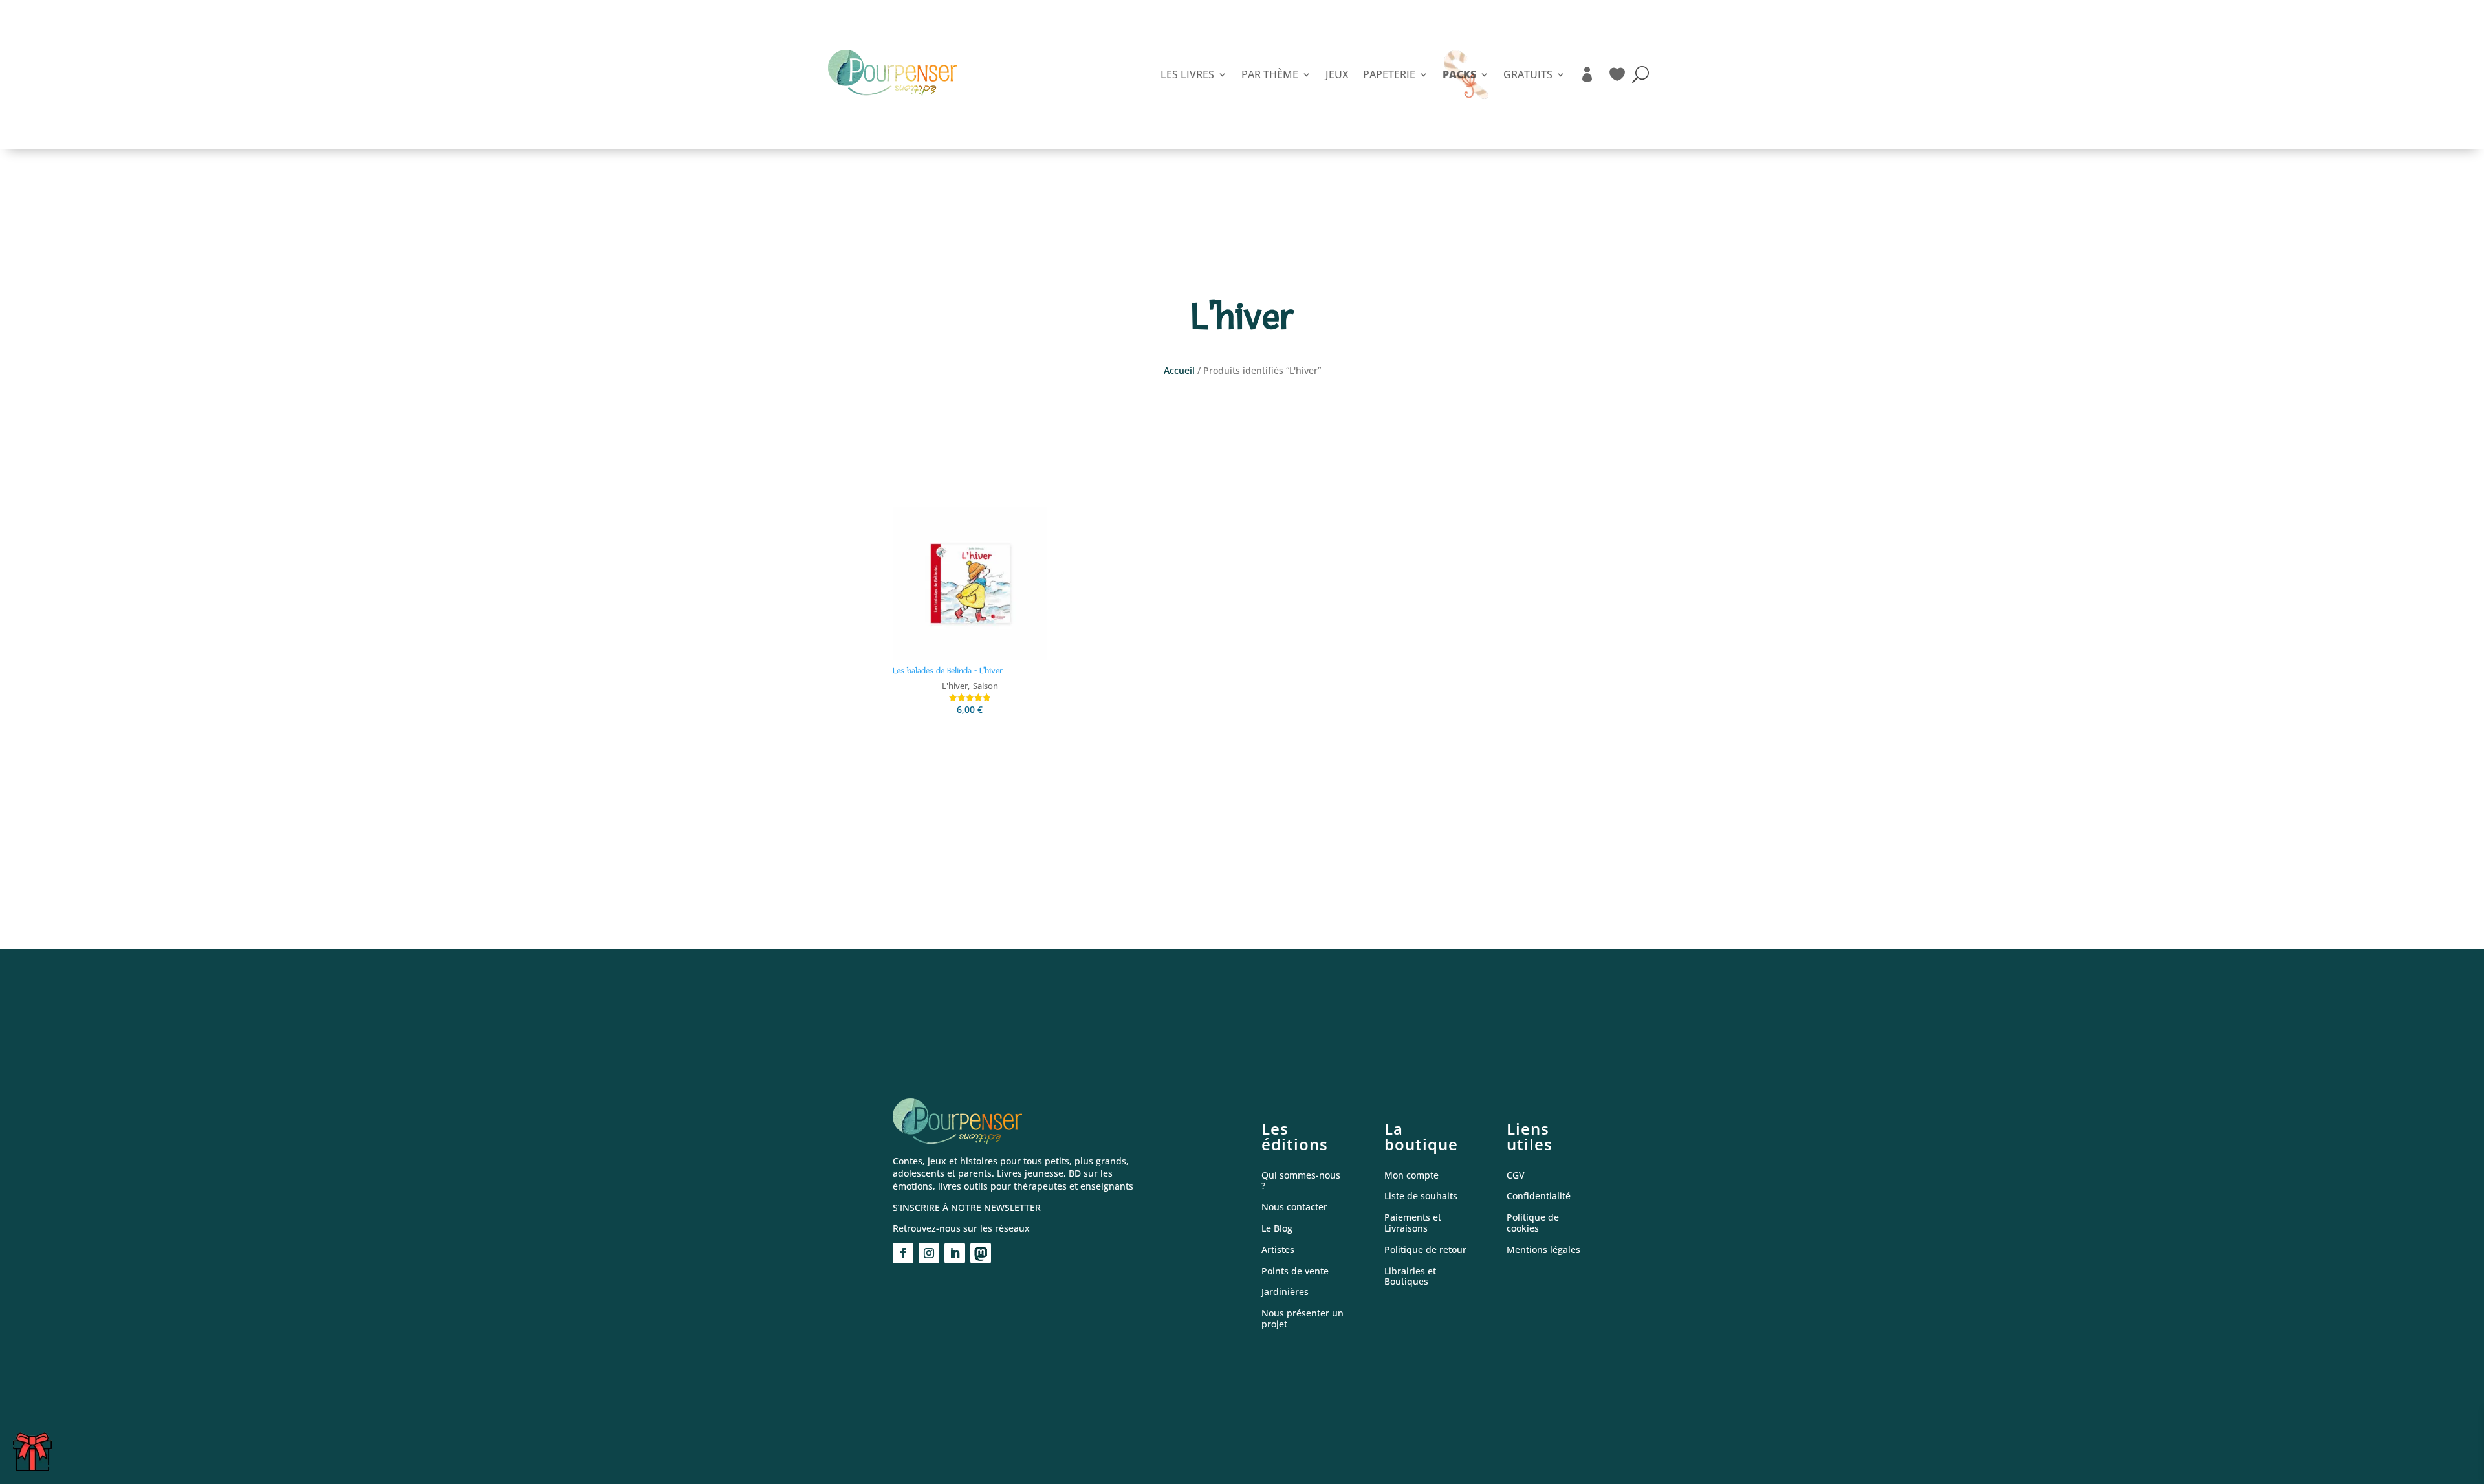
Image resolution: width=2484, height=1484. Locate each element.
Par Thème (1270, 74)
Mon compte (1411, 1176)
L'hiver (955, 686)
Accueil (1179, 370)
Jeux (1337, 74)
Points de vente (1295, 1271)
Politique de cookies (1533, 1223)
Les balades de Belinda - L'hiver (948, 671)
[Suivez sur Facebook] (903, 1253)
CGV (1516, 1176)
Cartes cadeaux (36, 1457)
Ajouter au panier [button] (970, 739)
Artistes (1278, 1250)
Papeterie (1389, 74)
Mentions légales (1543, 1250)
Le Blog (1277, 1229)
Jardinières (1285, 1292)
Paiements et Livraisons (1413, 1223)
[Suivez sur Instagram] (929, 1253)
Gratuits (1528, 74)
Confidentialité (1539, 1196)
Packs (1459, 74)
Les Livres (1187, 74)
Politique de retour (1425, 1250)
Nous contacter (1294, 1207)
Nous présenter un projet (1302, 1319)
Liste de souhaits (1421, 1196)
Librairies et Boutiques (1410, 1277)
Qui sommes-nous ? (1301, 1181)
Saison (986, 686)
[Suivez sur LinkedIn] (955, 1253)
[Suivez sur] (981, 1253)
